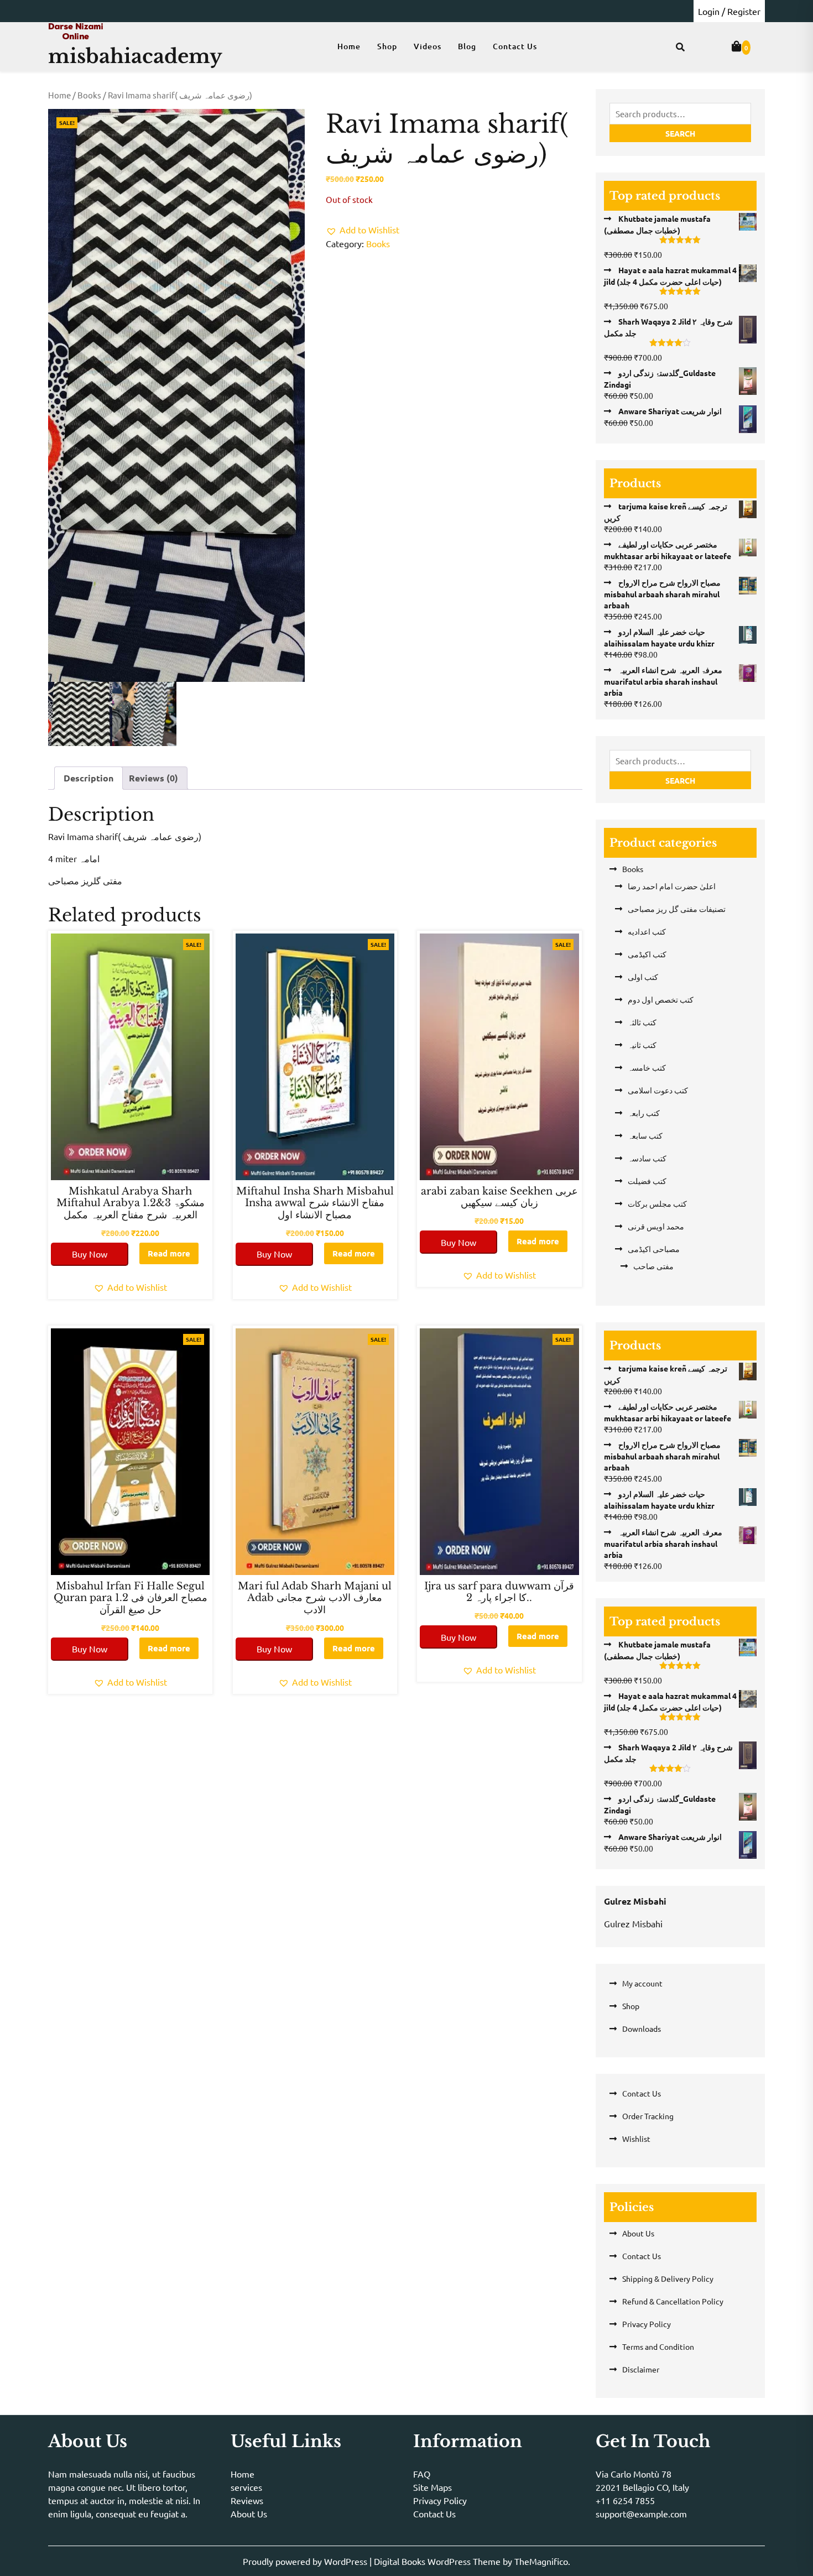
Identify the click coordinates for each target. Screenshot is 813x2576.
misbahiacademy (135, 56)
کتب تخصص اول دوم (661, 999)
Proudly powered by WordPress (306, 2561)
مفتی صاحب (653, 1266)
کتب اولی (643, 977)
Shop (387, 46)
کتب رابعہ (644, 1113)
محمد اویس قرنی (656, 1226)
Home (349, 46)
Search (680, 133)
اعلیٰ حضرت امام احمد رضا (672, 886)
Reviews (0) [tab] (153, 778)
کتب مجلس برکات (657, 1203)
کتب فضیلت (647, 1181)
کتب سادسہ (647, 1158)
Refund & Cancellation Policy (673, 2301)
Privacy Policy (647, 2324)
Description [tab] (88, 778)
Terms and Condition (658, 2346)
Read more (169, 1253)
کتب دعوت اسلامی (658, 1090)
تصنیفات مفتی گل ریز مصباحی (677, 909)
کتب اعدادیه (647, 931)
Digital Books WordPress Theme (438, 2561)
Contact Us (515, 46)
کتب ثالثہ (642, 1022)
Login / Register (729, 11)
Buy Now (90, 1254)
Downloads (642, 2029)
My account (642, 1983)
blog (467, 46)
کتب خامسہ (647, 1067)
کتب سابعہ (645, 1135)
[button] (363, 230)
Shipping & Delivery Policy (668, 2278)
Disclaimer (641, 2369)
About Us (638, 2233)
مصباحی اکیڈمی (654, 1249)
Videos (428, 46)
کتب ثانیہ (642, 1045)
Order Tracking (648, 2116)
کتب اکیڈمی (647, 954)
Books (89, 95)
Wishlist (636, 2139)
